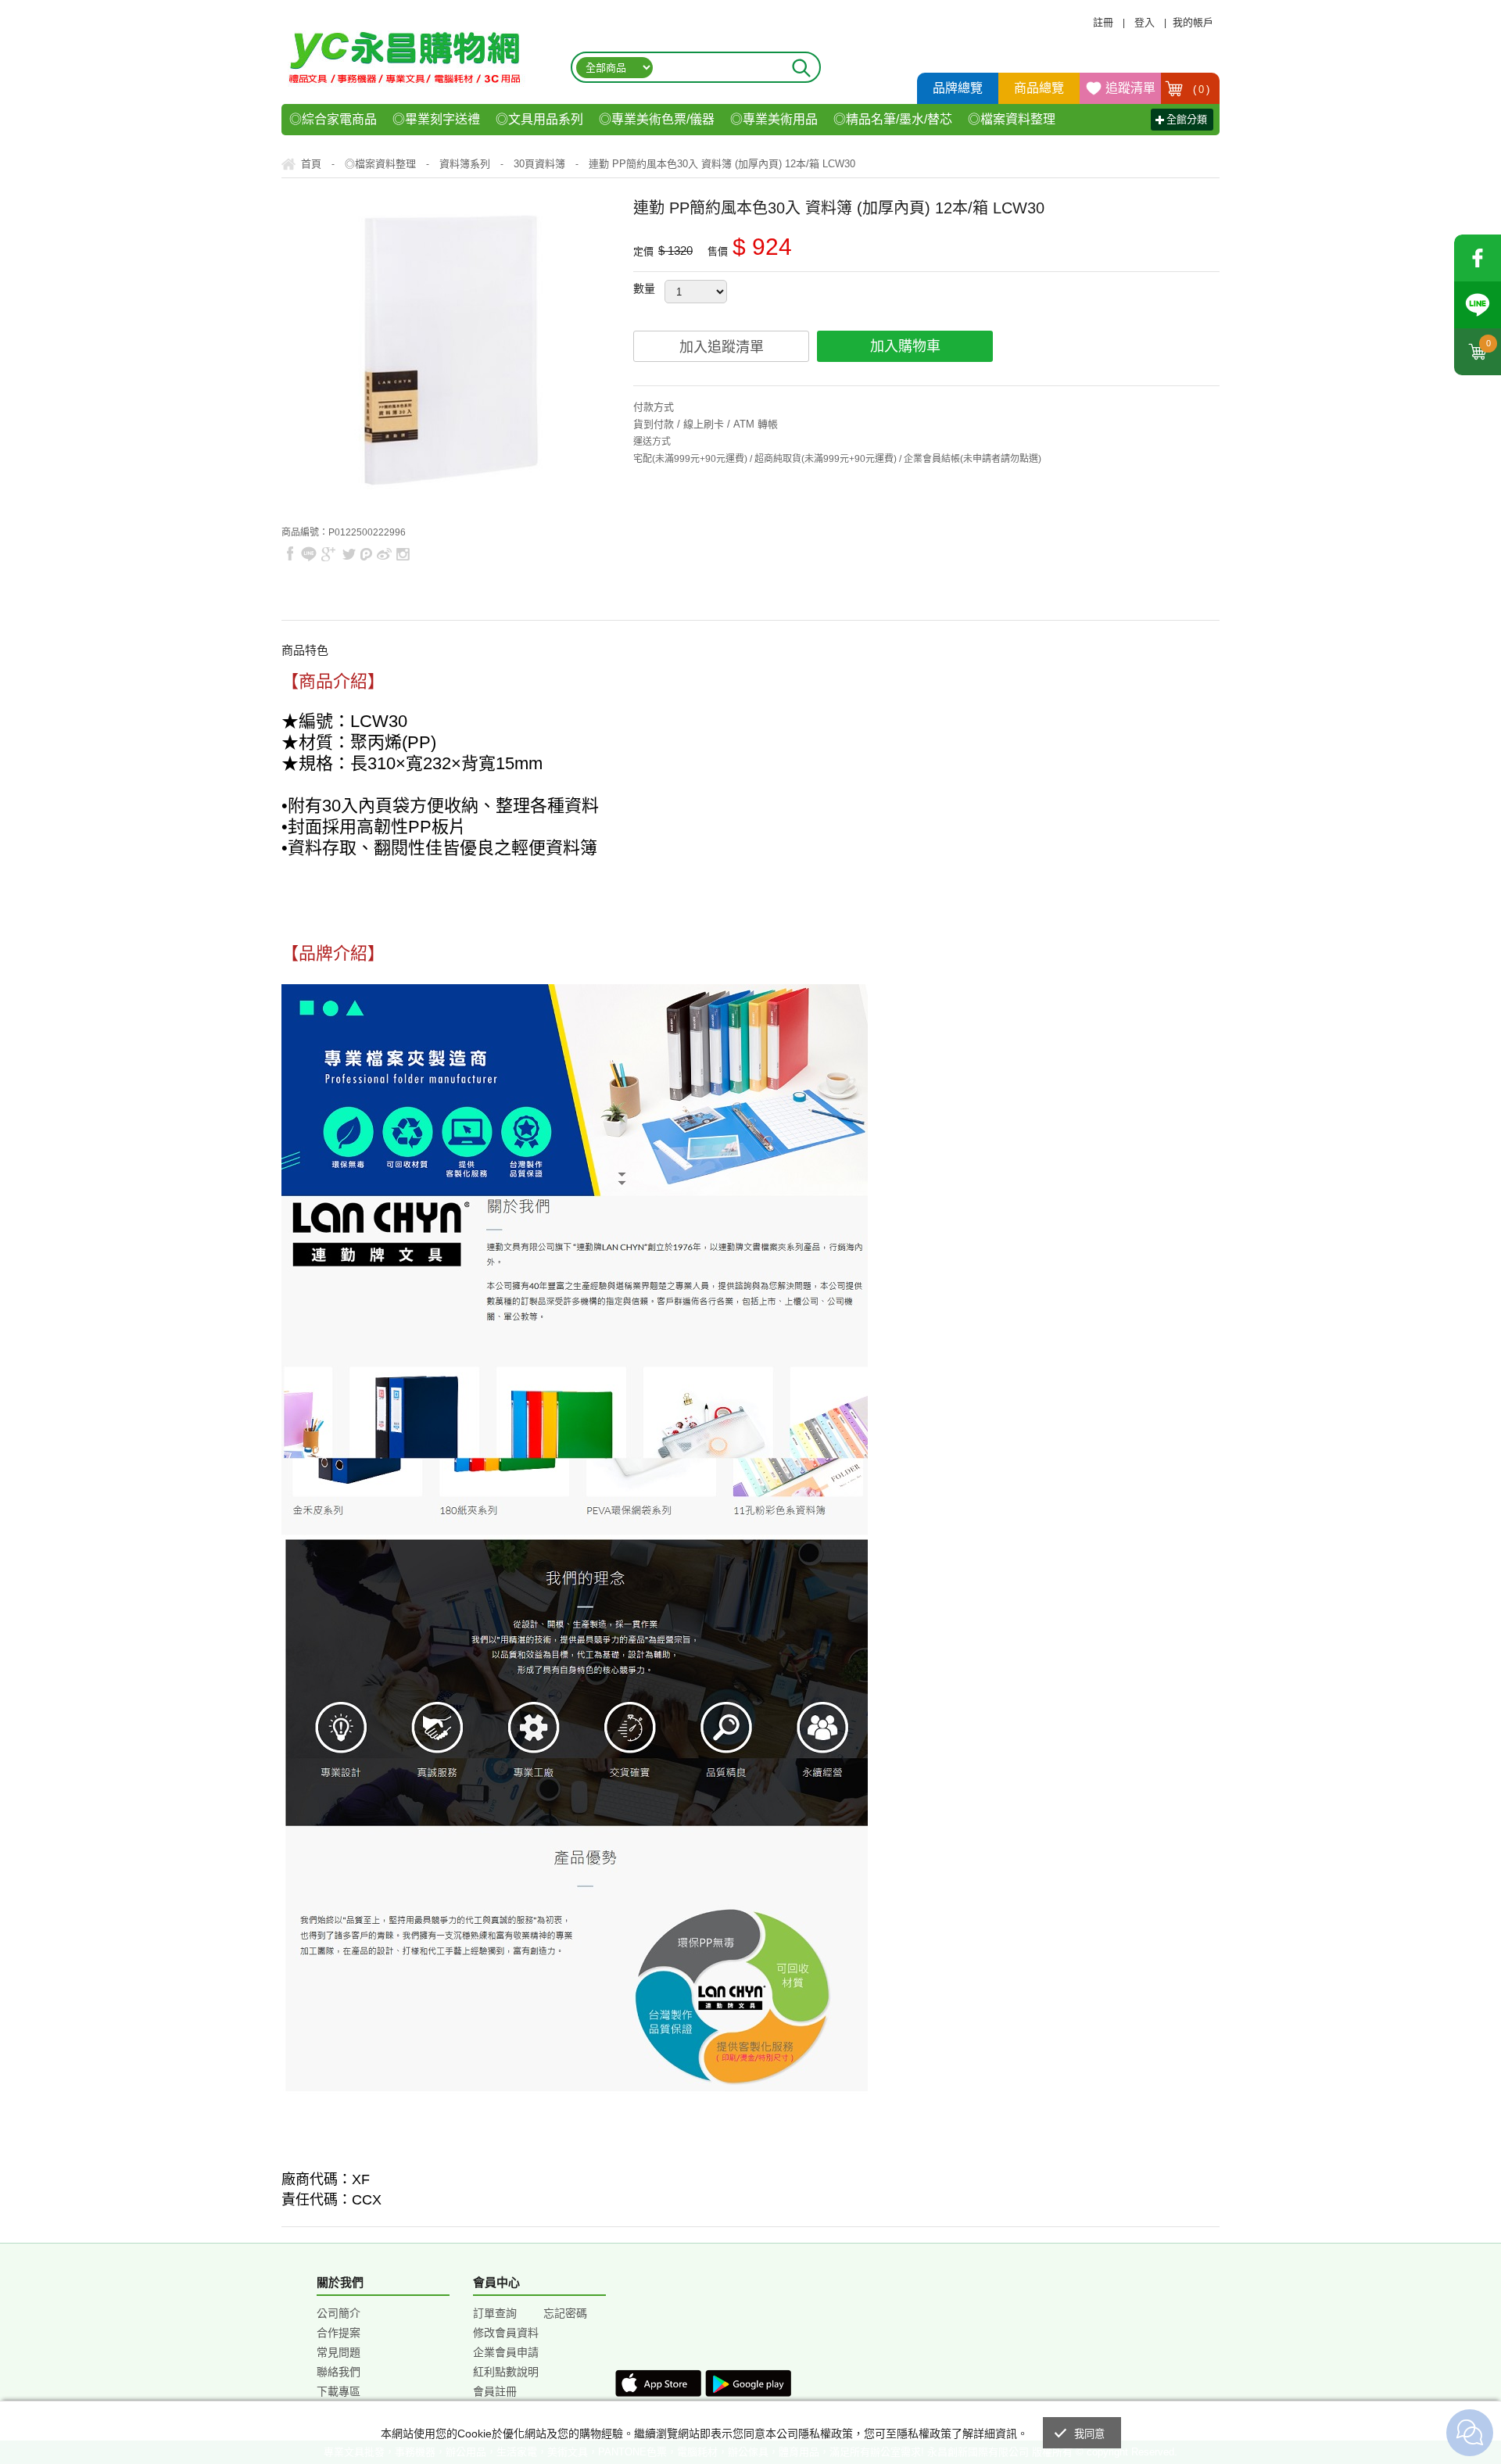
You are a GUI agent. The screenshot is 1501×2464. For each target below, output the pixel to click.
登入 (1145, 22)
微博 (385, 554)
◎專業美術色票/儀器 (657, 119)
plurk (367, 554)
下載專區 (339, 2391)
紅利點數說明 (506, 2372)
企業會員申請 (506, 2352)
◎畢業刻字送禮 (436, 119)
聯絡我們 (339, 2372)
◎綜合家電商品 (333, 119)
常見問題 (339, 2352)
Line (1478, 305)
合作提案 (339, 2333)
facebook (1478, 258)
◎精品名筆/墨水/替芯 (893, 119)
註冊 (1103, 22)
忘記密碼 (565, 2313)
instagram (402, 554)
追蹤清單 (1130, 88)
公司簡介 (339, 2313)
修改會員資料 (506, 2333)
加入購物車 (905, 346)
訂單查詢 (495, 2313)
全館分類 (1187, 119)
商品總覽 (1039, 88)
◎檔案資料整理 (1012, 119)
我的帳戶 (1193, 22)
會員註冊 (495, 2391)
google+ (329, 554)
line (309, 554)
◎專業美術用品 (774, 119)
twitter (349, 554)
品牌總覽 (958, 88)
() (1202, 90)
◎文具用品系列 (539, 119)
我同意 (1090, 2434)
